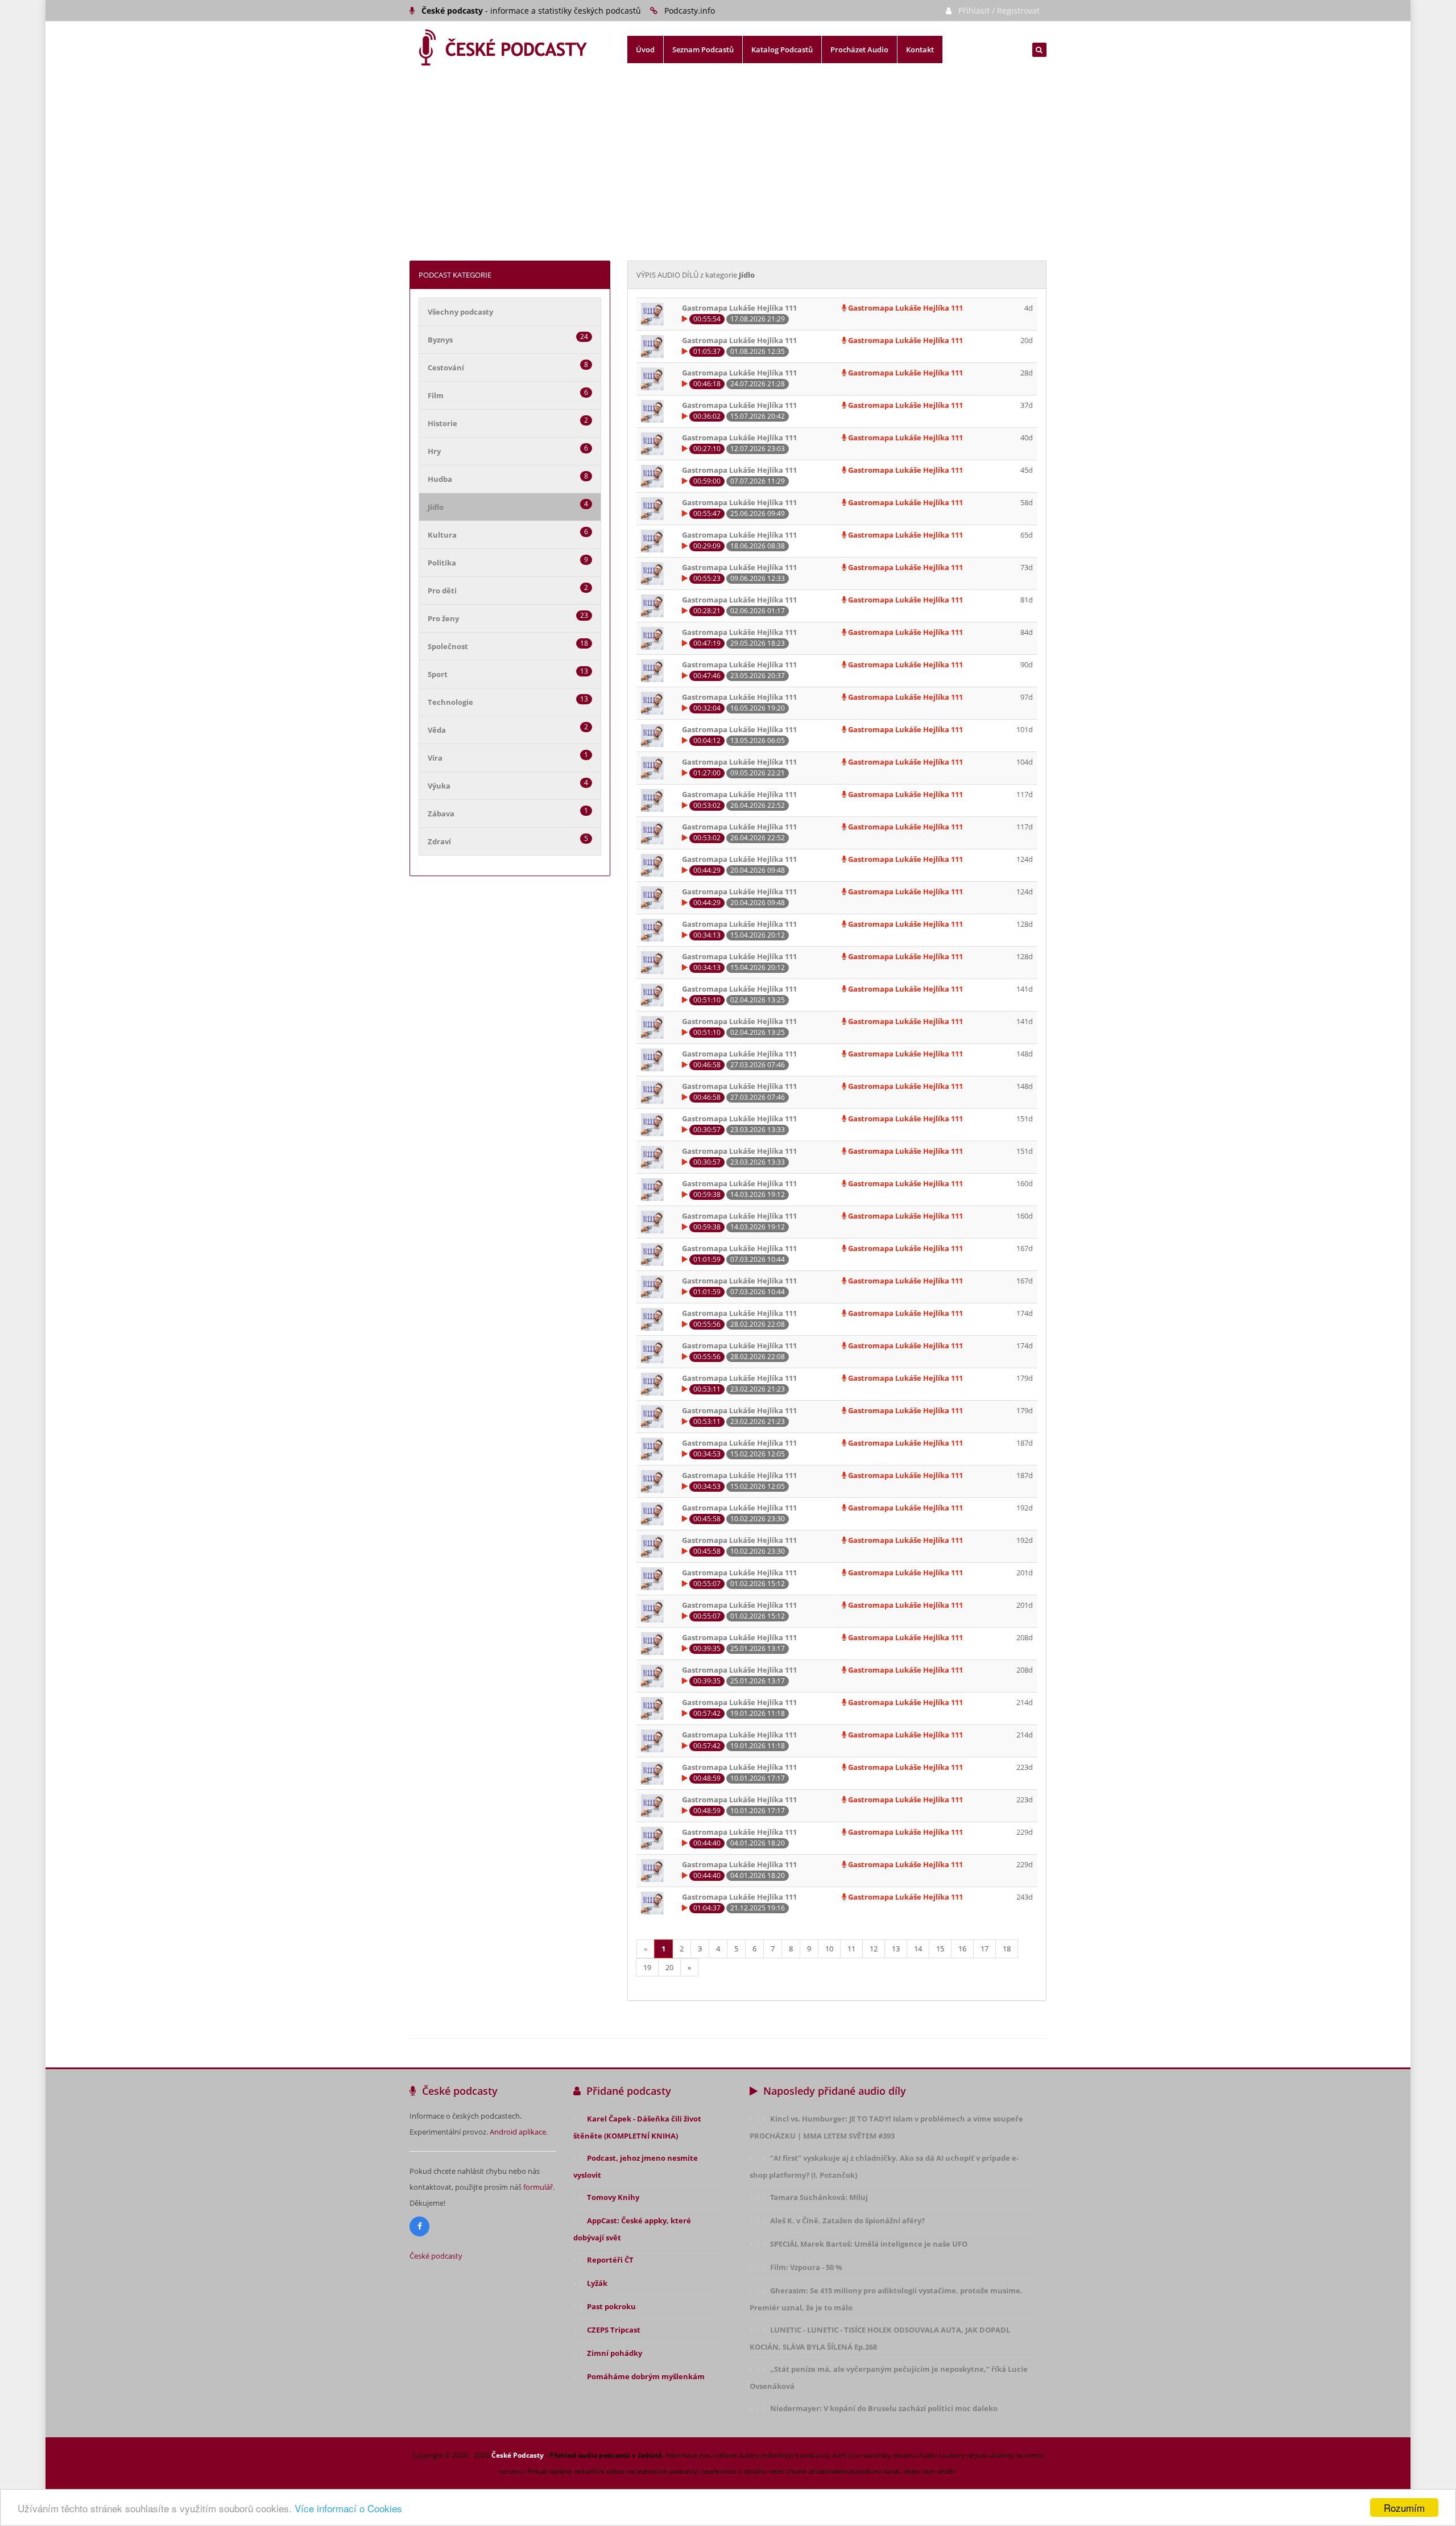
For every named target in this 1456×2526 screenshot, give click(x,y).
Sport (438, 674)
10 (829, 1949)
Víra (435, 758)
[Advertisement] (728, 175)
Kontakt (920, 49)
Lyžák (597, 2283)
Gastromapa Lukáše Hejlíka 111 (905, 308)
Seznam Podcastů (703, 49)
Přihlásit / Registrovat (999, 11)
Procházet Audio (859, 49)
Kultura (442, 535)
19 (647, 1967)
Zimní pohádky (615, 2353)
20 (669, 1967)
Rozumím (1404, 2508)
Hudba (440, 479)
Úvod (645, 49)
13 (896, 1949)
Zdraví (439, 841)
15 (940, 1949)
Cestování (446, 368)
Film (436, 395)
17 (985, 1949)
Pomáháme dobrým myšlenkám (646, 2376)
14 (918, 1949)
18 (1007, 1949)
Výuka (439, 786)
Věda (437, 730)
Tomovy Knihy (613, 2197)
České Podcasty (518, 2455)
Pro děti (442, 591)
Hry (434, 451)
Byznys (440, 340)
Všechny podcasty (460, 312)
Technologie (450, 702)
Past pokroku (611, 2306)
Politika (442, 563)
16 (962, 1949)
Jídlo (436, 507)
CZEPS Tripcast (614, 2330)
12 (874, 1949)
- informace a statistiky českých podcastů (531, 11)
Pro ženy (443, 618)
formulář (538, 2187)
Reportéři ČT (610, 2260)
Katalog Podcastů (782, 49)
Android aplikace (518, 2132)
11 (851, 1949)
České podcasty (436, 2256)
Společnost (448, 646)
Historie (442, 423)
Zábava (441, 814)
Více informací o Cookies (348, 2508)
